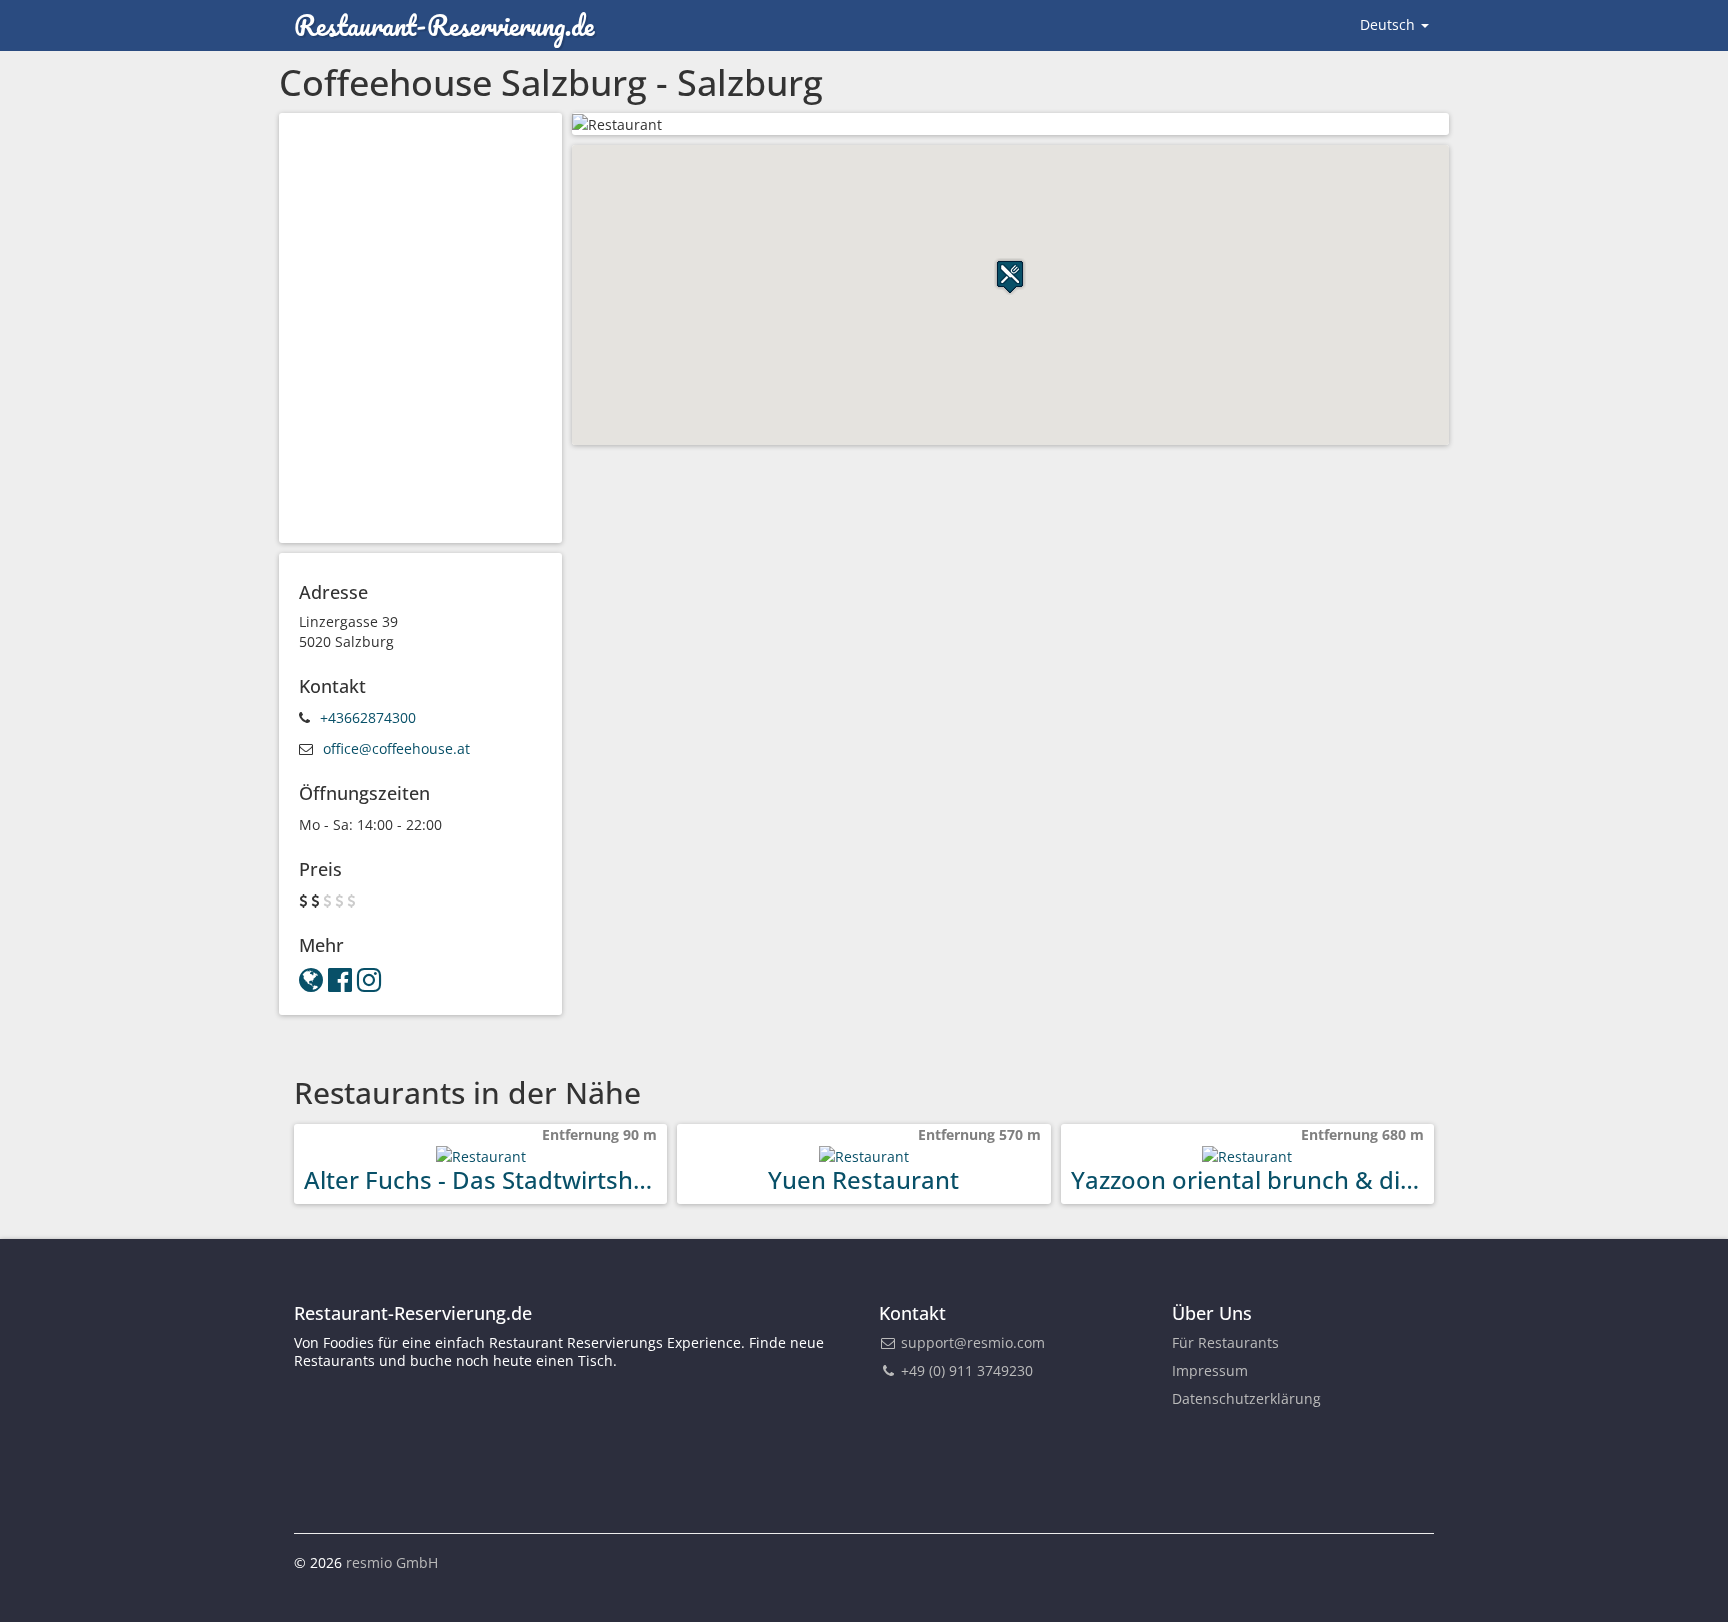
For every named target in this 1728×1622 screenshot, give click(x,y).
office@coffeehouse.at (396, 748)
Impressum (1210, 1370)
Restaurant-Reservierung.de (444, 25)
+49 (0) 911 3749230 (965, 1370)
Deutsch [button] (1389, 24)
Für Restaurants (1225, 1342)
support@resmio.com (973, 1342)
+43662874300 (368, 717)
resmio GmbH (392, 1562)
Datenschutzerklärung (1246, 1398)
